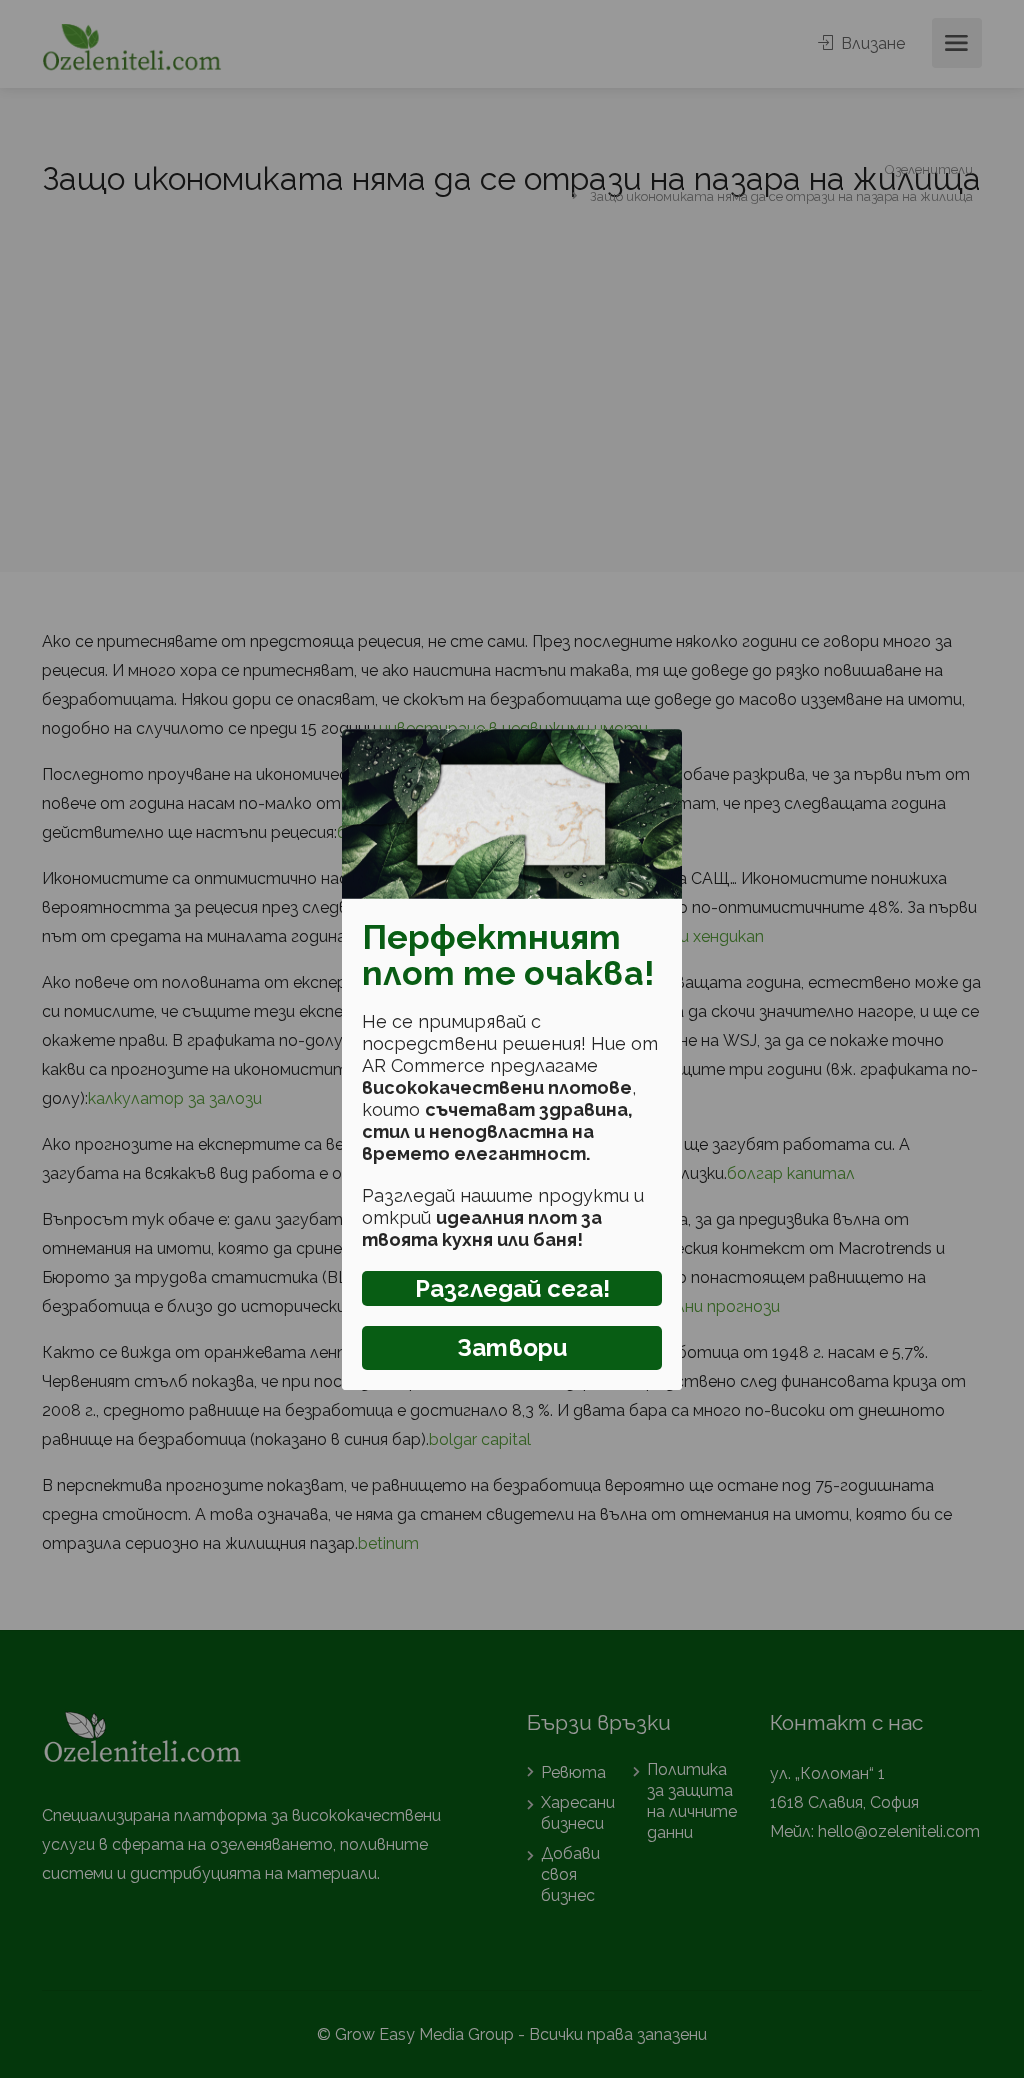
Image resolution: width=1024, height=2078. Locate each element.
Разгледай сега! (512, 1288)
